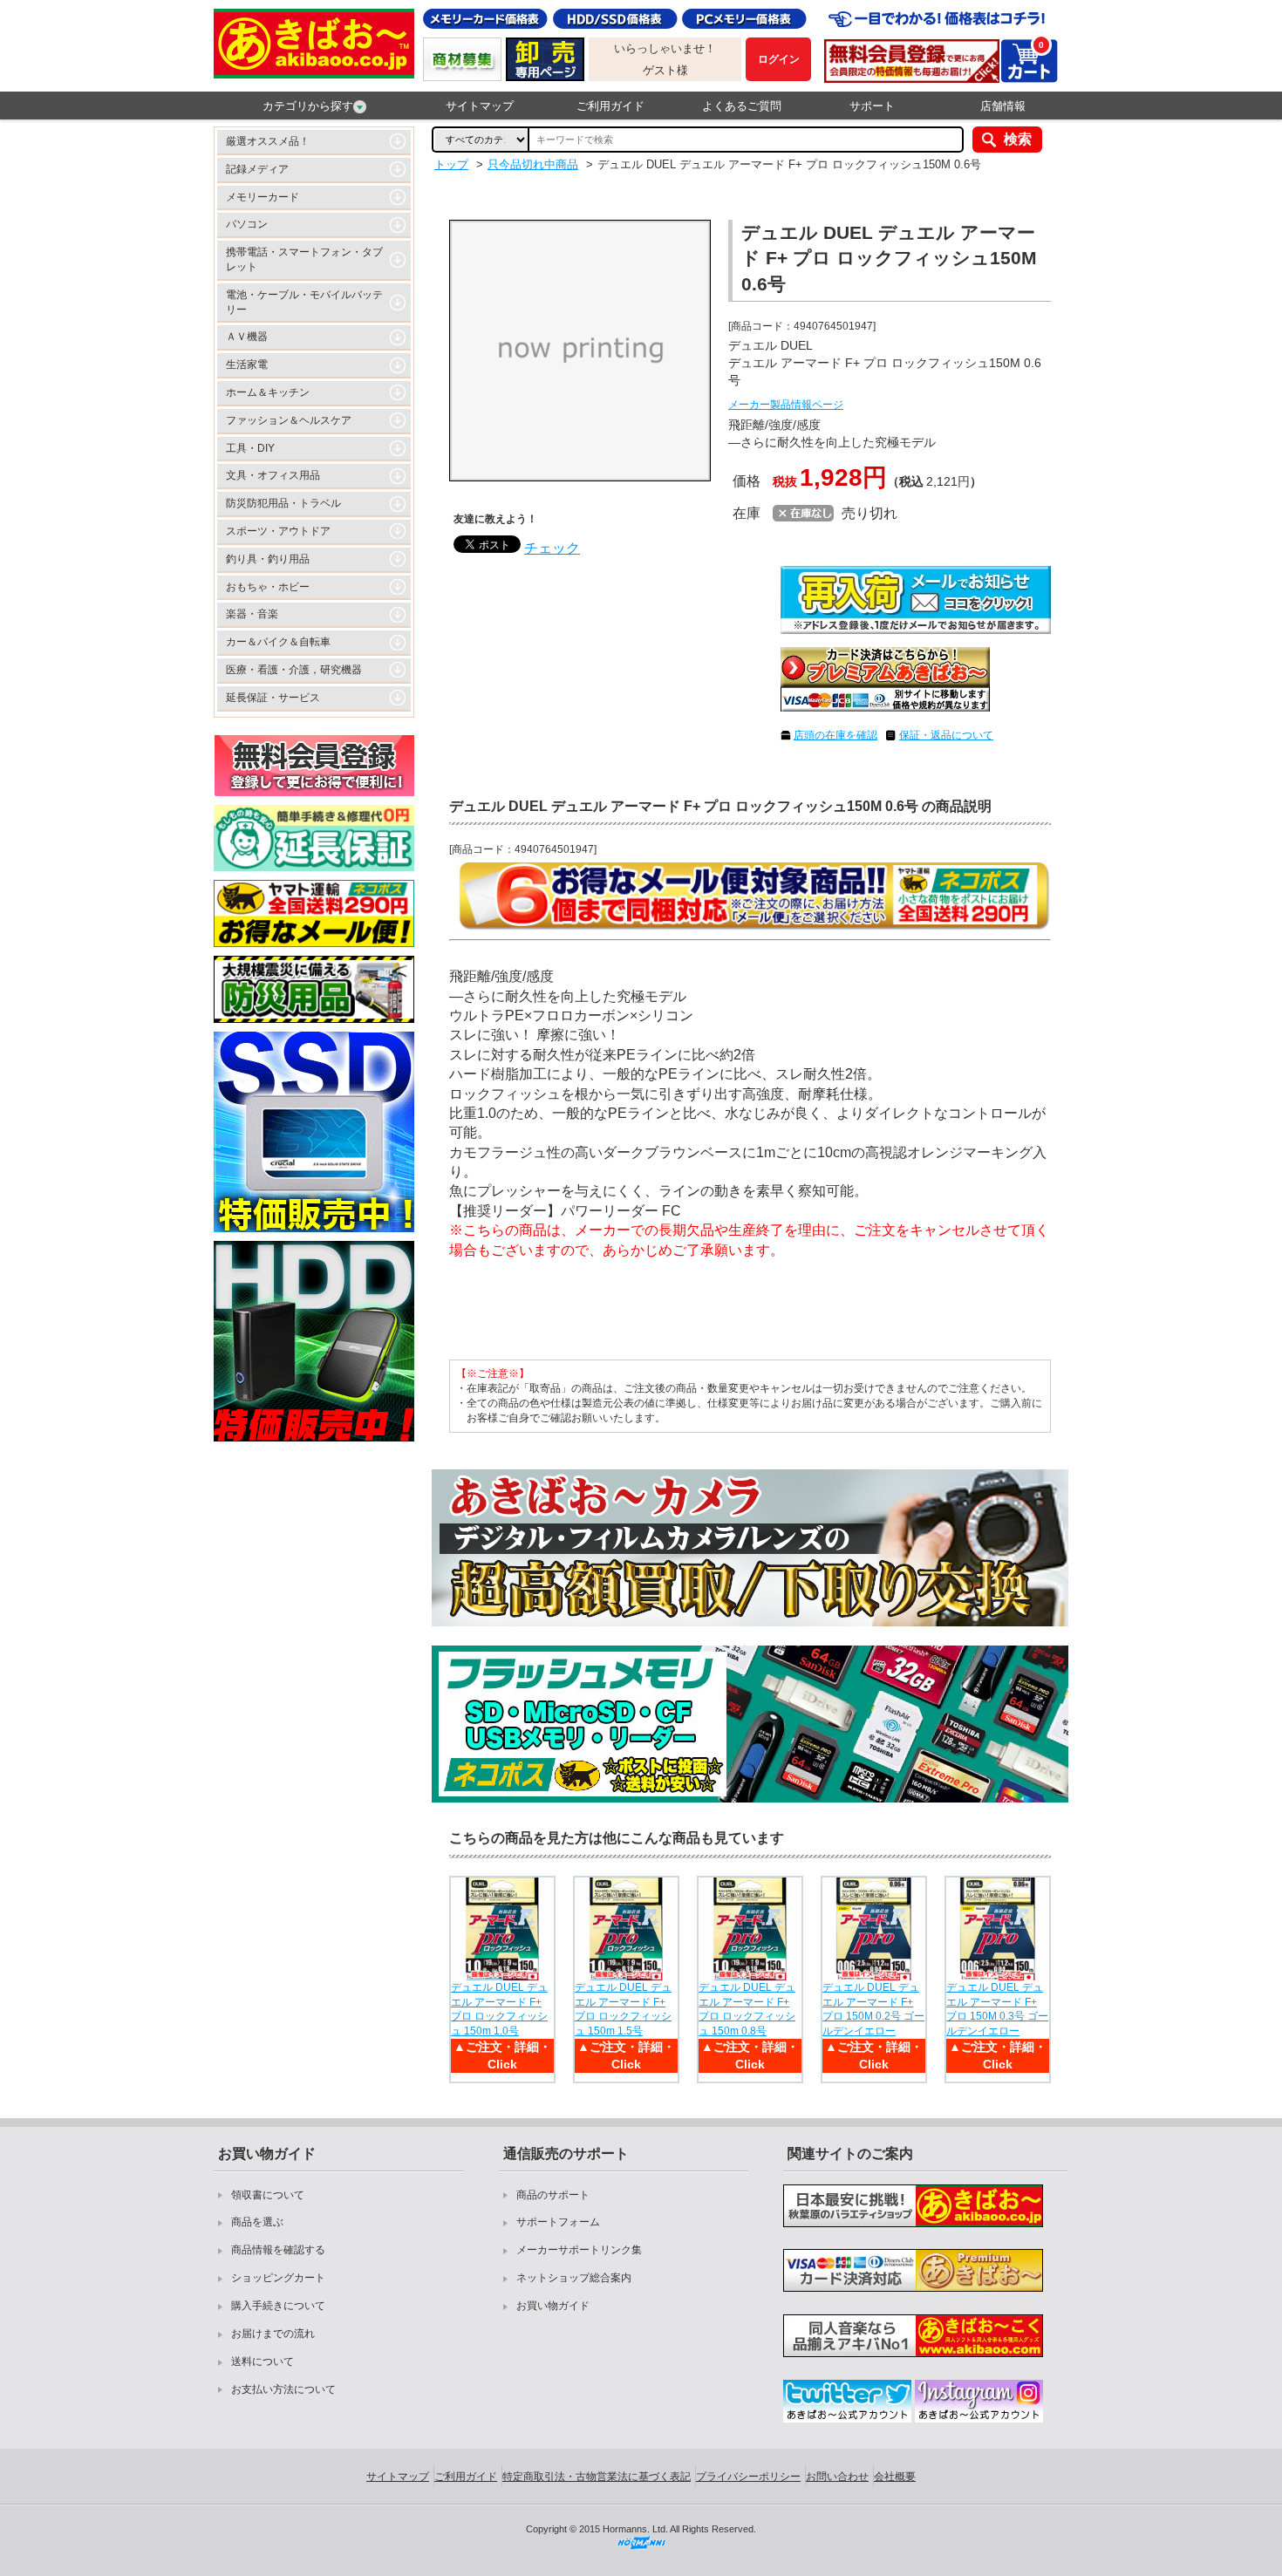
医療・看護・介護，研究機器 (294, 670)
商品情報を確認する (278, 2250)
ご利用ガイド (610, 106)
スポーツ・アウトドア (278, 531)
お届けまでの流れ (273, 2334)
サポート (872, 106)
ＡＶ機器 (247, 337)
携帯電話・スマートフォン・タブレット (304, 259)
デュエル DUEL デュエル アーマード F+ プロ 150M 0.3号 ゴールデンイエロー (997, 2009)
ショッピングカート (278, 2278)
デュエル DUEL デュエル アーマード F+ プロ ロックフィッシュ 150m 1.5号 (623, 2009)
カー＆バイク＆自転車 (278, 642)
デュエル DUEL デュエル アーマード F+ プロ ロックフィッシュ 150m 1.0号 (499, 2009)
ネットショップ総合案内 (574, 2278)
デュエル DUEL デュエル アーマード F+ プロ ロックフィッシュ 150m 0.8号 (747, 2009)
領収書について (268, 2195)
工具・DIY (250, 448)
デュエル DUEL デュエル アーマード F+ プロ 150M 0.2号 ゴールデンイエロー (873, 2009)
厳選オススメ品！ (268, 141)
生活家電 (247, 365)
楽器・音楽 (252, 614)
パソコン (247, 224)
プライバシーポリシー (748, 2477)
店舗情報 (1003, 106)
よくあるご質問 (742, 106)
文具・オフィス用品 (273, 475)
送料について (263, 2361)
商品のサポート (553, 2195)
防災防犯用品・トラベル (283, 503)
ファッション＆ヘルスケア (289, 420)
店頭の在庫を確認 (835, 735)
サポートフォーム (558, 2222)
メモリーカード (263, 197)
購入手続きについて (278, 2306)
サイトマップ (480, 106)
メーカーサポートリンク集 (579, 2250)
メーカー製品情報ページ (786, 405)
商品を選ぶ (257, 2222)
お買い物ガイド (553, 2306)
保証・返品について (946, 735)
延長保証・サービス (273, 698)
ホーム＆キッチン (268, 392)
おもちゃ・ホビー (268, 587)
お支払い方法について (283, 2389)
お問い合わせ (837, 2477)
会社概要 (895, 2477)
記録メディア (257, 169)
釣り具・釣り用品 (268, 559)
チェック (552, 548)
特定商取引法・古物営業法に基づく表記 (597, 2477)
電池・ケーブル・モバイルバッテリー (304, 302)
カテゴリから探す (308, 106)
